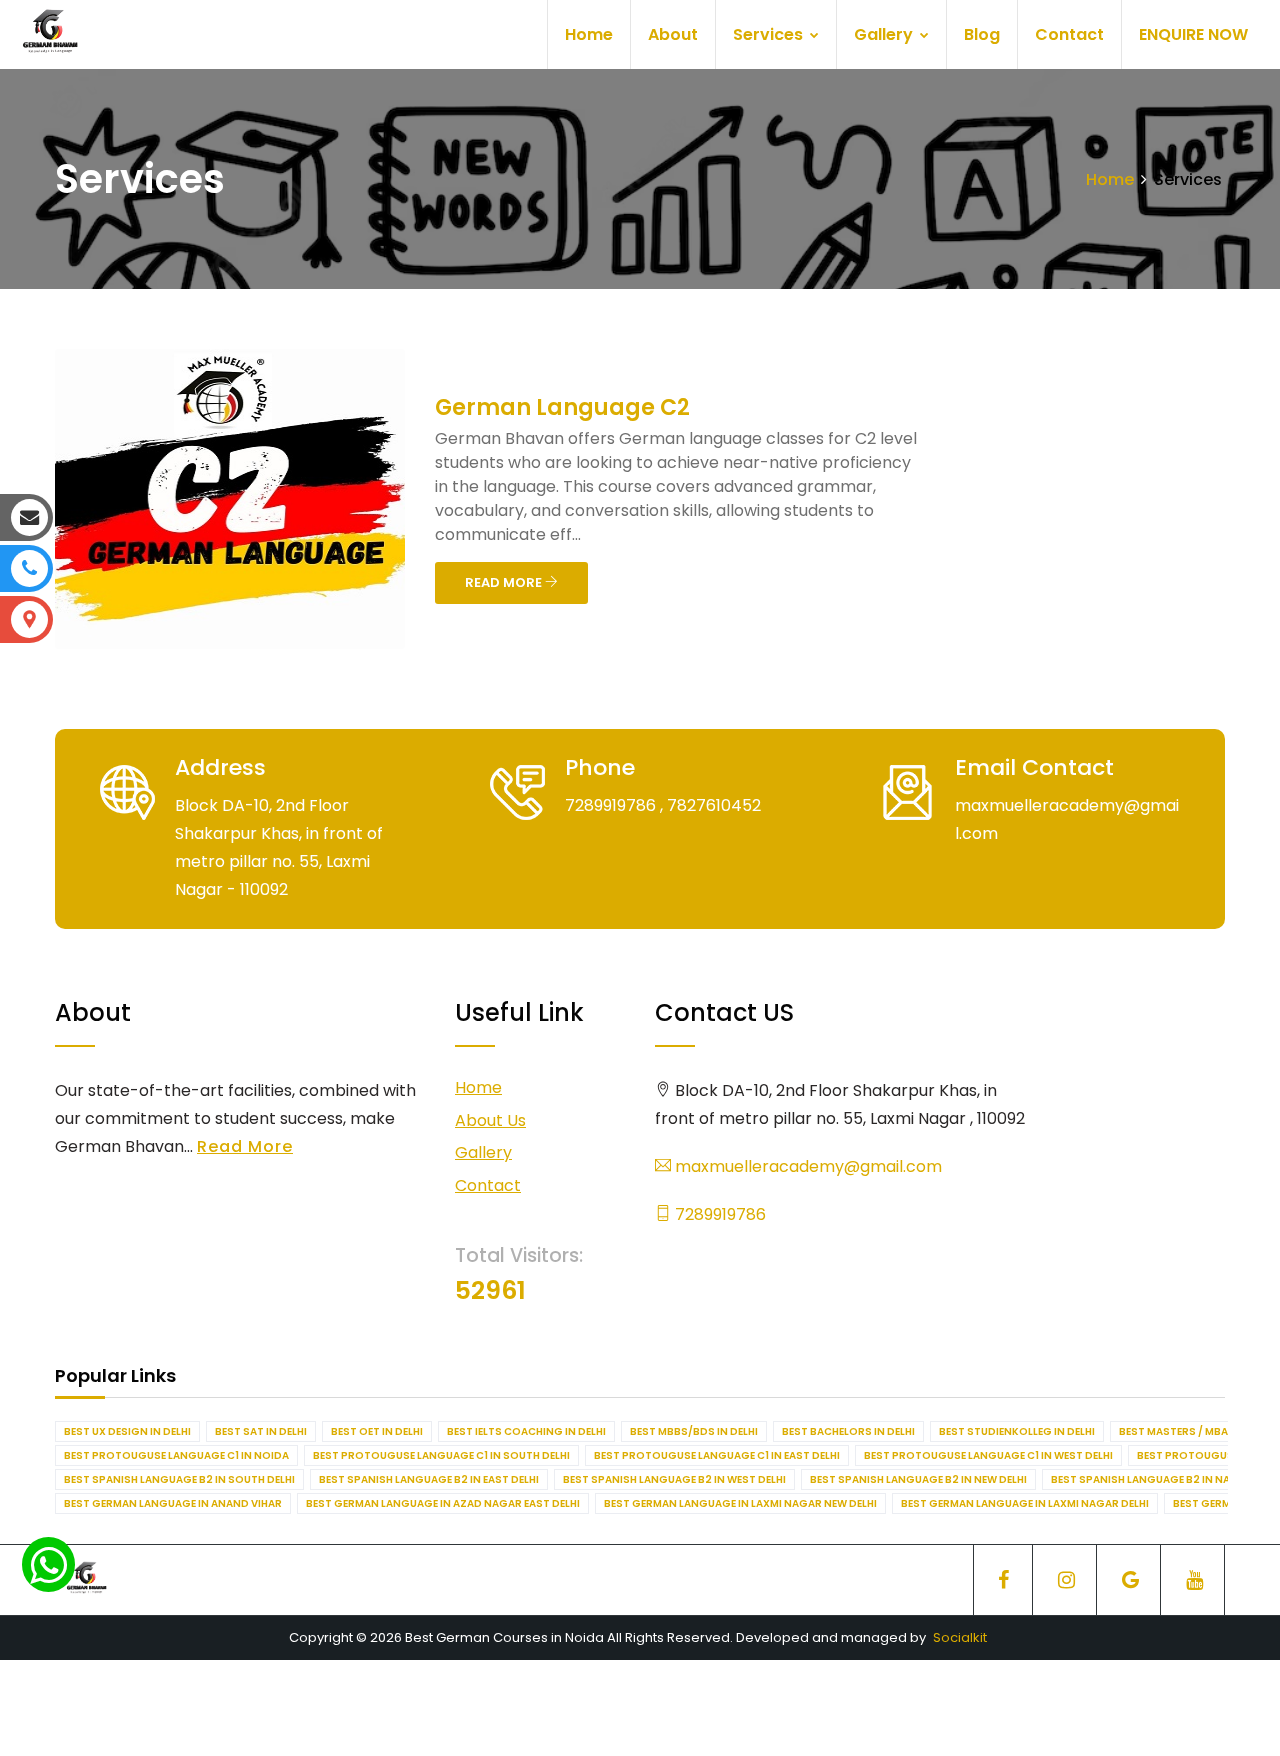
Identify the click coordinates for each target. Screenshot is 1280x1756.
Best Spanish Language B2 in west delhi (674, 1479)
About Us (490, 1120)
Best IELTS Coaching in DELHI (526, 1431)
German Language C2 (562, 407)
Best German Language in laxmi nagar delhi (1025, 1503)
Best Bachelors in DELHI (848, 1431)
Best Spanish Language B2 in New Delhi (918, 1479)
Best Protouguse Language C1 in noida (176, 1455)
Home (589, 34)
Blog (982, 34)
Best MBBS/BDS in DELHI (694, 1431)
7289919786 (718, 1214)
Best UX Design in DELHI (127, 1431)
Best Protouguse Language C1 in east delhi (717, 1455)
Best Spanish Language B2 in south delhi (179, 1479)
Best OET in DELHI (377, 1431)
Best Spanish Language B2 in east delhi (429, 1479)
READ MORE (505, 582)
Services (770, 34)
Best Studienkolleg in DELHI (1017, 1431)
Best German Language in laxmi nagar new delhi (740, 1503)
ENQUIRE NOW (1193, 34)
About (673, 34)
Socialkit (960, 1637)
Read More (245, 1146)
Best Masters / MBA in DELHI (1195, 1431)
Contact (1069, 34)
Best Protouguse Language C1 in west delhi (988, 1455)
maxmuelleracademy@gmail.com (806, 1166)
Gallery (885, 34)
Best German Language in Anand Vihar (173, 1503)
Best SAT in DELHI (261, 1431)
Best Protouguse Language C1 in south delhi (441, 1455)
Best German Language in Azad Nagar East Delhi (443, 1503)
